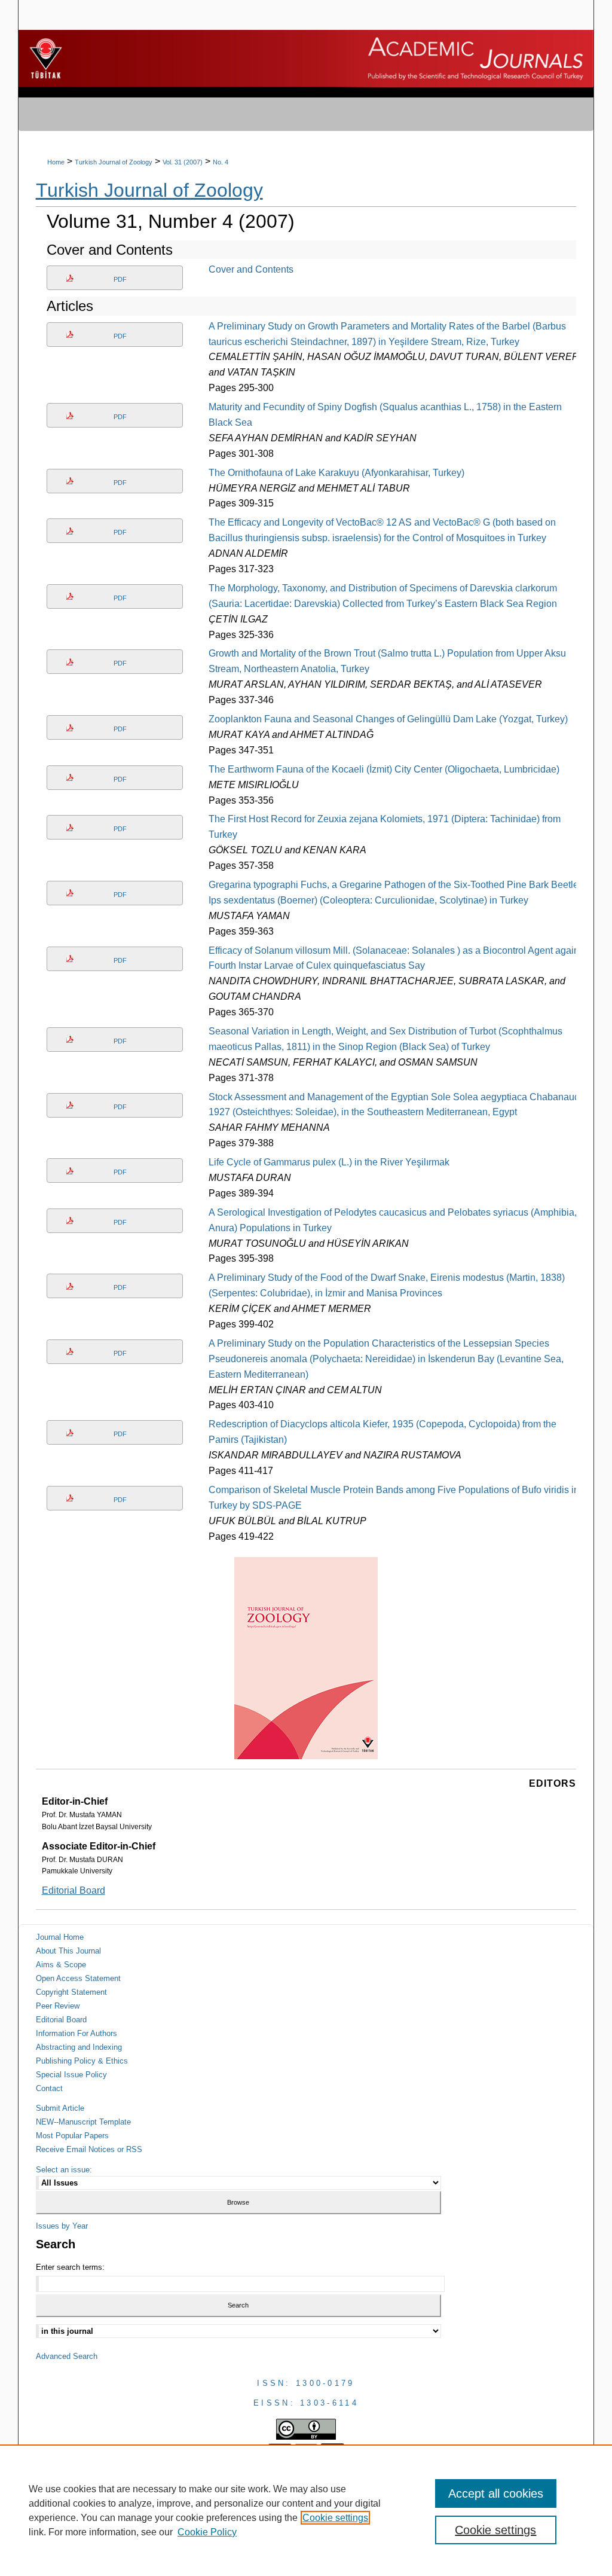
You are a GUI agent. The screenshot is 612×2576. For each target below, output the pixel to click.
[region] (306, 2510)
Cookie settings (335, 2518)
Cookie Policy (207, 2532)
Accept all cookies (496, 2493)
